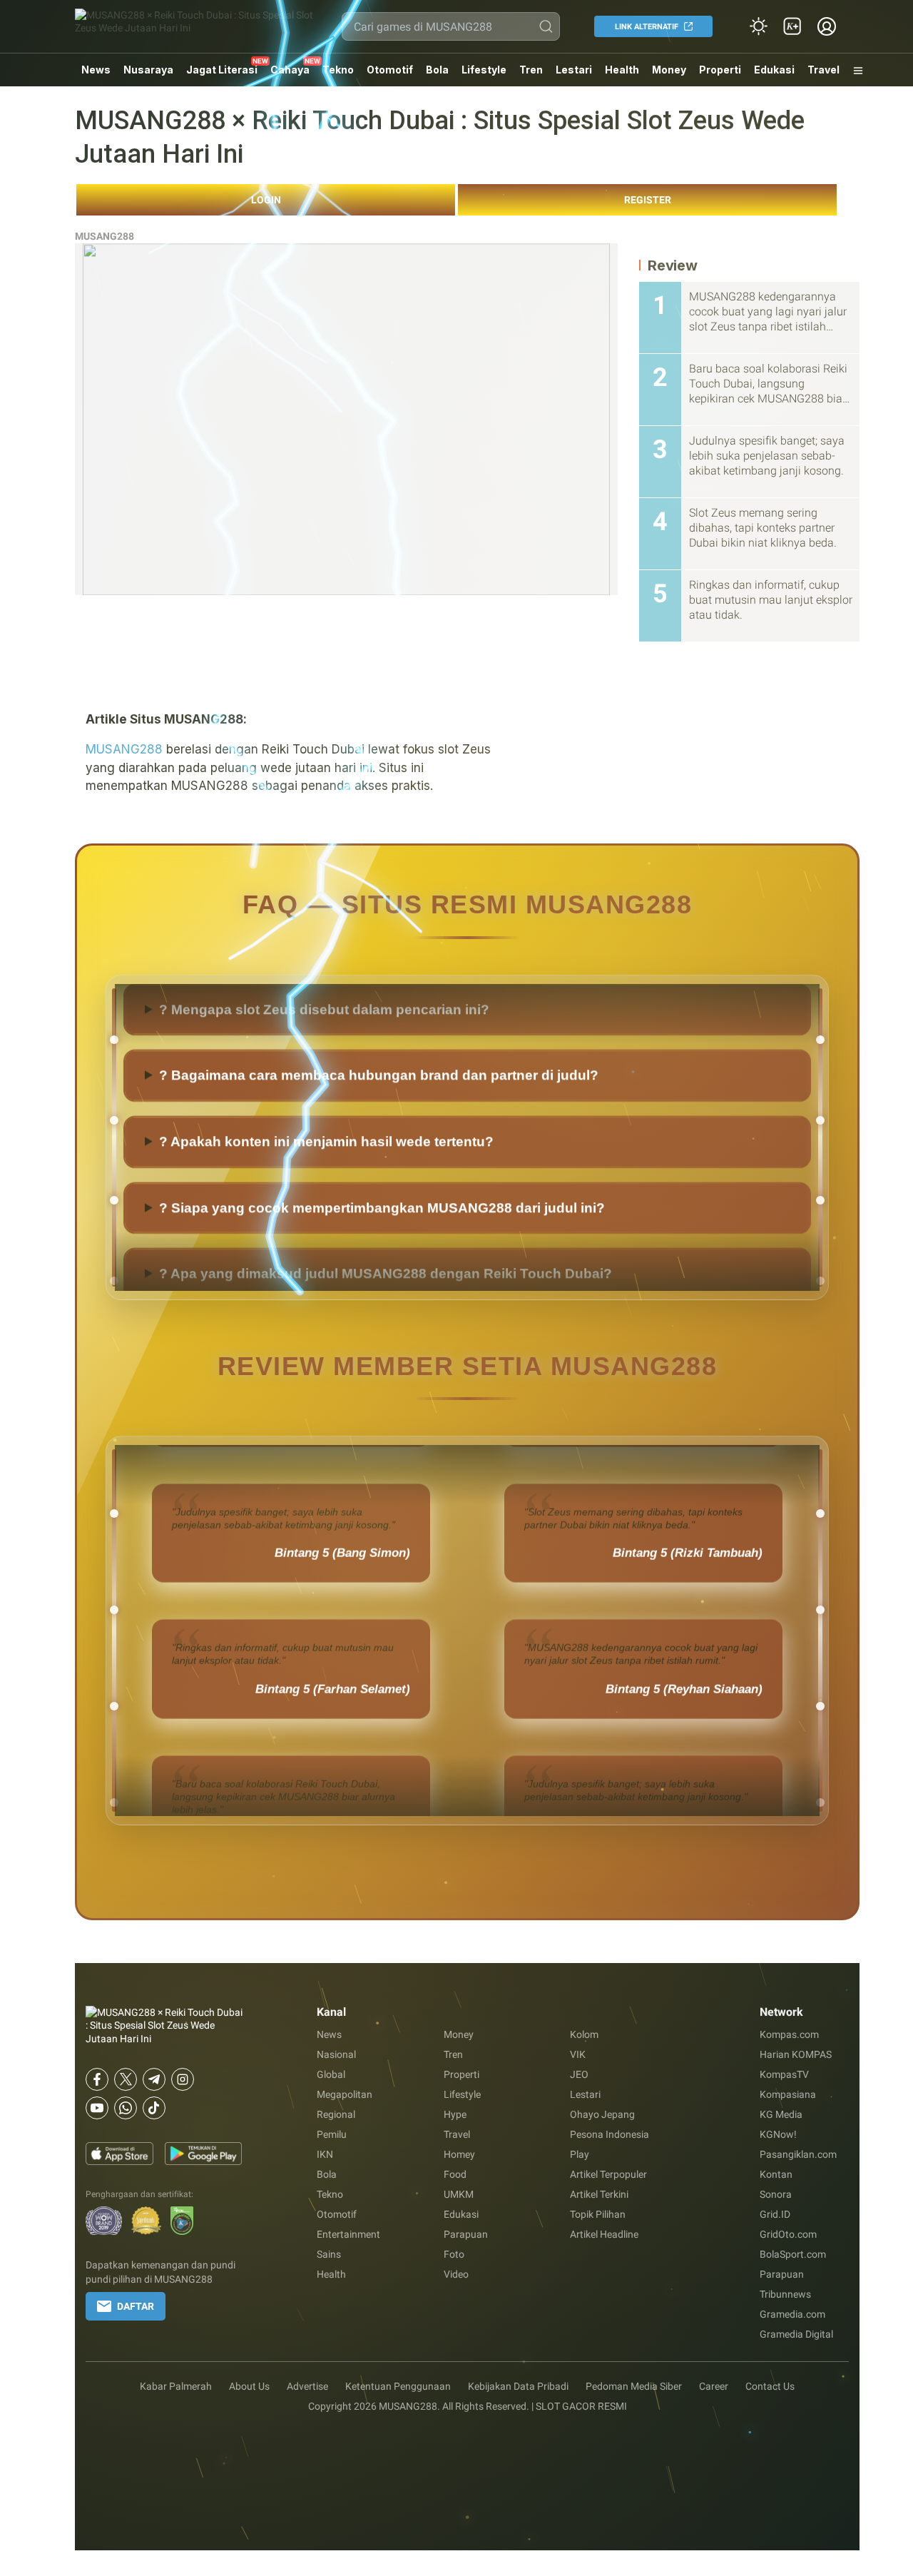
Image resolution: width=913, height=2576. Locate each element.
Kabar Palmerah (176, 2386)
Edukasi (774, 70)
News (96, 70)
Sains (329, 2254)
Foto (454, 2254)
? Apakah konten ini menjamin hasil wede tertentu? (326, 1196)
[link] (792, 26)
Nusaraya (148, 70)
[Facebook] (97, 2079)
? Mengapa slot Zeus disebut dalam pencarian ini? (324, 1064)
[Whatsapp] (126, 2108)
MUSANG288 (104, 236)
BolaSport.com (793, 2254)
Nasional (336, 2054)
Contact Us (770, 2386)
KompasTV (784, 2074)
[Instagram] (183, 2079)
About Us (249, 2386)
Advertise (307, 2386)
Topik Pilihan (598, 2214)
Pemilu (332, 2134)
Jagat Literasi (222, 70)
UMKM (459, 2194)
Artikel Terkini (599, 2194)
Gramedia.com (792, 2314)
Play (580, 2154)
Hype (455, 2114)
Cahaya (290, 70)
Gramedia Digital (796, 2334)
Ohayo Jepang (602, 2114)
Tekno (338, 70)
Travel (823, 70)
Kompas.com (789, 2034)
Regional (336, 2114)
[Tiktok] (154, 2108)
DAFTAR (136, 2306)
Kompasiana (788, 2094)
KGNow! (778, 2134)
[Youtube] (97, 2108)
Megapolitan (345, 2094)
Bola (437, 70)
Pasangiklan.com (798, 2154)
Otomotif (390, 70)
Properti (720, 70)
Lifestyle (484, 70)
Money (669, 70)
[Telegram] (154, 2079)
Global (331, 2074)
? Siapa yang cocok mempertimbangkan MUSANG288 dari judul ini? (382, 1263)
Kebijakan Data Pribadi (518, 2386)
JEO (579, 2074)
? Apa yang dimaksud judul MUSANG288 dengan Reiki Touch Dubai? (386, 998)
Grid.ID (775, 2214)
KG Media (781, 2114)
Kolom (584, 2034)
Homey (459, 2154)
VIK (578, 2054)
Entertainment (348, 2234)
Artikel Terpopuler (608, 2174)
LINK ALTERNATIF (647, 27)
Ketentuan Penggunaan (398, 2386)
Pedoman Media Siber (634, 2386)
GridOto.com (788, 2234)
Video (456, 2274)
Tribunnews (785, 2294)
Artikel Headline (604, 2234)
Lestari (574, 75)
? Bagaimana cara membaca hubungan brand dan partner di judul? (379, 1130)
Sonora (776, 2194)
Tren (531, 70)
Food (455, 2174)
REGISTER (648, 200)
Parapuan (466, 2234)
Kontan (776, 2174)
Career (714, 2386)
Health (622, 70)
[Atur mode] (758, 26)
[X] (126, 2079)
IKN (325, 2154)
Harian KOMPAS (796, 2054)
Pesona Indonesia (609, 2134)
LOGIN (266, 200)
